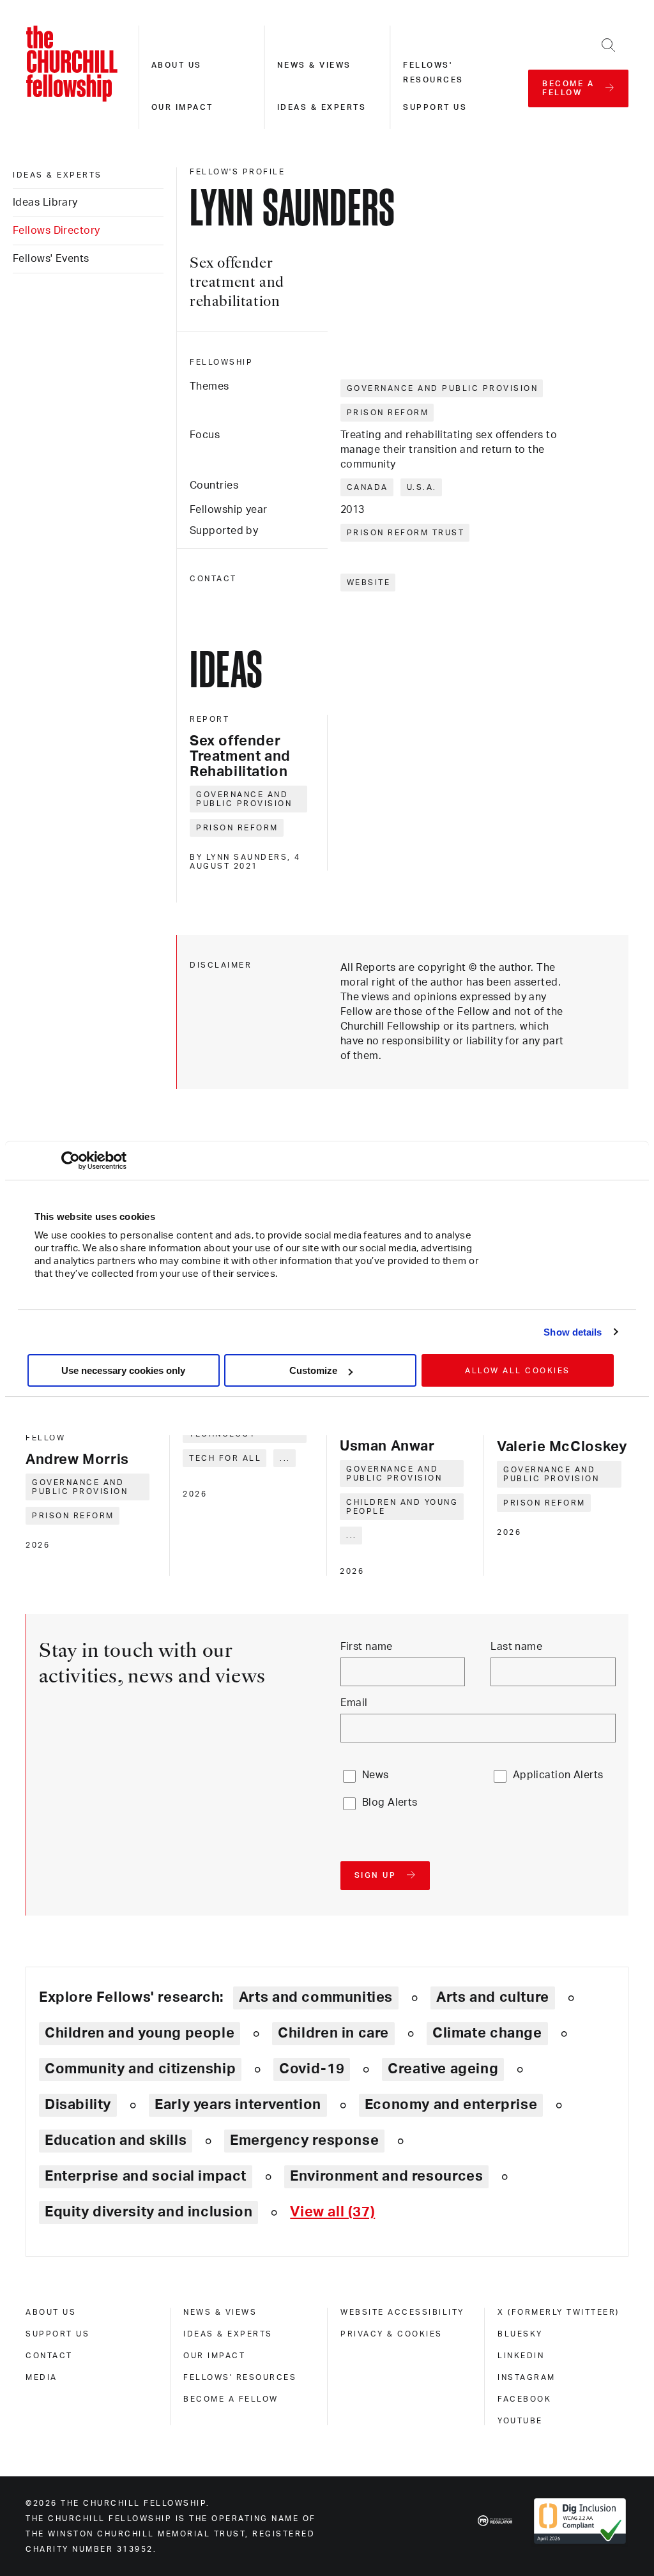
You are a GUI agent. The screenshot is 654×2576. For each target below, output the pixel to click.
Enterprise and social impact (146, 2176)
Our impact (182, 107)
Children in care (333, 2033)
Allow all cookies (518, 1371)
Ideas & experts (322, 107)
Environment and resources (386, 2176)
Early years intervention (238, 2105)
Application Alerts (558, 1775)
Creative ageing (443, 2069)
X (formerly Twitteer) (559, 2312)
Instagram (527, 2377)
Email (354, 1703)
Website (369, 583)
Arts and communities (316, 1997)
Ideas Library (45, 202)
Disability (78, 2105)
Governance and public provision (443, 388)
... (285, 1458)
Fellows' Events (51, 259)
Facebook (524, 2399)
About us (177, 65)
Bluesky (520, 2334)
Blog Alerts (390, 1802)
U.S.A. (422, 487)
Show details (573, 1332)
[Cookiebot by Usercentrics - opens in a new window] (71, 1161)
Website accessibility (402, 2312)
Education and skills (116, 2140)
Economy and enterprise (451, 2105)
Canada (368, 487)
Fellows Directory (56, 231)
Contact (49, 2356)
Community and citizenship (140, 2069)
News (376, 1775)
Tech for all (225, 1458)
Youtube (520, 2421)
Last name (516, 1647)
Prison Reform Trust (406, 533)
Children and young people (402, 1507)
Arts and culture (493, 1997)
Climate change (487, 2033)
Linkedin (521, 2356)
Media (42, 2377)
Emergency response (304, 2140)
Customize (313, 1370)
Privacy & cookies (392, 2334)
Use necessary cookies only (123, 1370)
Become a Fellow (231, 2399)
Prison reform (388, 413)
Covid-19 (312, 2069)
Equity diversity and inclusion (148, 2212)
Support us (435, 107)
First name (367, 1647)
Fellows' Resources (240, 2377)
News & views (314, 65)
